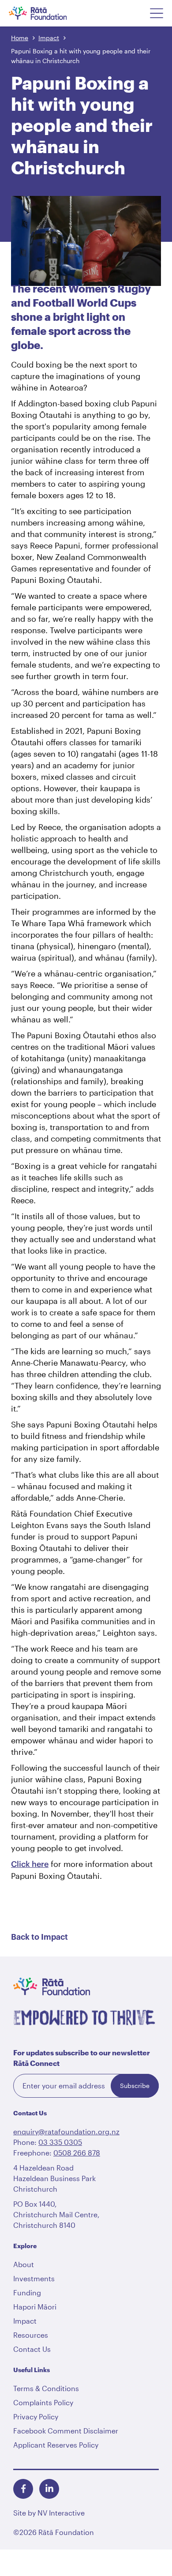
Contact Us (32, 2349)
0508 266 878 (77, 2153)
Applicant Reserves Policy (56, 2445)
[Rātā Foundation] (50, 13)
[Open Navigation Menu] (157, 13)
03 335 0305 (60, 2142)
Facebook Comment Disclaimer (66, 2431)
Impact (49, 38)
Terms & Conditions (46, 2388)
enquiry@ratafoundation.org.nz (66, 2131)
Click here (30, 1864)
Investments (34, 2278)
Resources (31, 2335)
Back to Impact (39, 1937)
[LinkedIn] (49, 2489)
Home (20, 38)
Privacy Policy (36, 2416)
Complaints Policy (43, 2402)
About (24, 2264)
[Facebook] (23, 2489)
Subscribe (135, 2086)
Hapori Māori (35, 2307)
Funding (27, 2292)
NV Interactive (61, 2513)
